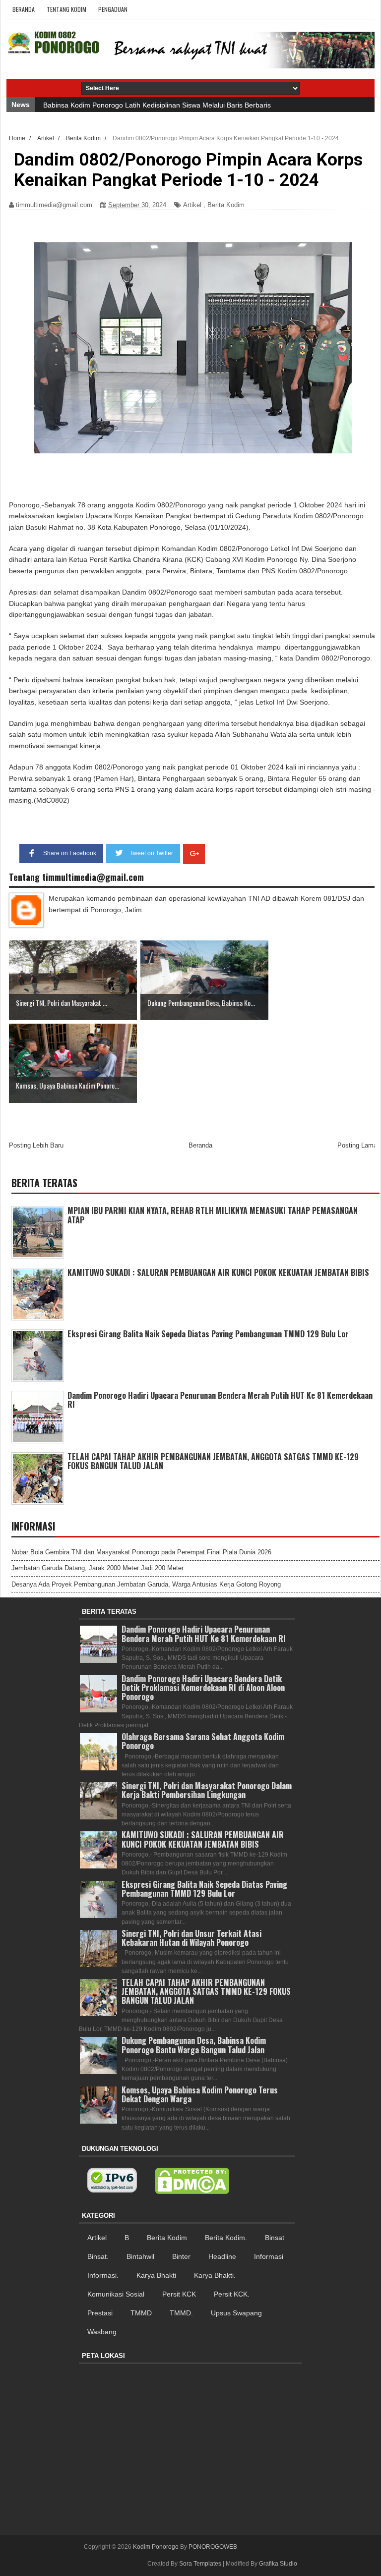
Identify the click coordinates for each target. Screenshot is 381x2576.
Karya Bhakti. (215, 2275)
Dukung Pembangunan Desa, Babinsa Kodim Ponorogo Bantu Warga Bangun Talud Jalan (194, 2045)
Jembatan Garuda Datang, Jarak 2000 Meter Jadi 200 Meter (97, 1568)
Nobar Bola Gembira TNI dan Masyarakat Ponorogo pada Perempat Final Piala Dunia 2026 (141, 1552)
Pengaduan (113, 9)
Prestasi (100, 2313)
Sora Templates (200, 2564)
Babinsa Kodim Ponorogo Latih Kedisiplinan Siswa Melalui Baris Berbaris (157, 105)
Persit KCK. (232, 2294)
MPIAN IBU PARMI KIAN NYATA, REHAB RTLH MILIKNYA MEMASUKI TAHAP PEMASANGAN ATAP (213, 1215)
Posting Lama (357, 1145)
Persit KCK (179, 2294)
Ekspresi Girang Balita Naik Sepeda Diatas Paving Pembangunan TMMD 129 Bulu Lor (208, 1334)
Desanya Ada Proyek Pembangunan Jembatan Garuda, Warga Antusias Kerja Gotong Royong (146, 1584)
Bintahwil (140, 2256)
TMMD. (181, 2313)
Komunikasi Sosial (116, 2294)
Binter (181, 2256)
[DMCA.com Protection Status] (192, 2181)
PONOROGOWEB (213, 2547)
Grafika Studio (278, 2564)
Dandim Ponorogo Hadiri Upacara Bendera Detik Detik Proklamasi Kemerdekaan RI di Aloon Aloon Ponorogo (203, 1688)
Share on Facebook (70, 853)
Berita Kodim (226, 205)
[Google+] (194, 854)
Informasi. (103, 2275)
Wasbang (102, 2332)
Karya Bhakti (156, 2275)
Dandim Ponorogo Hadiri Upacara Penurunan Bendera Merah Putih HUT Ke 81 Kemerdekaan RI (220, 1400)
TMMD (141, 2313)
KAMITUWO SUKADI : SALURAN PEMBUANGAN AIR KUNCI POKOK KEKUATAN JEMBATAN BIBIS (218, 1272)
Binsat (275, 2238)
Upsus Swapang (236, 2313)
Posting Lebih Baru (36, 1145)
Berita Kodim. (226, 2238)
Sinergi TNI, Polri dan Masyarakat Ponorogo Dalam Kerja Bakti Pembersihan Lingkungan (207, 1790)
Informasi (269, 2256)
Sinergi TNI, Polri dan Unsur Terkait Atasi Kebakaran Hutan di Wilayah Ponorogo (191, 1938)
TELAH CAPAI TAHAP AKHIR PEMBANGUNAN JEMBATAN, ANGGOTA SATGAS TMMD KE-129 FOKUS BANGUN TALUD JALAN (213, 1461)
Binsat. (98, 2256)
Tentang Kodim (66, 9)
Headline (222, 2256)
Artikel (192, 205)
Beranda (24, 9)
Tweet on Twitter (152, 853)
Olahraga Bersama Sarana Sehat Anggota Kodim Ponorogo (203, 1741)
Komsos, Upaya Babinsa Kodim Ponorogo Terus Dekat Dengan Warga (200, 2094)
